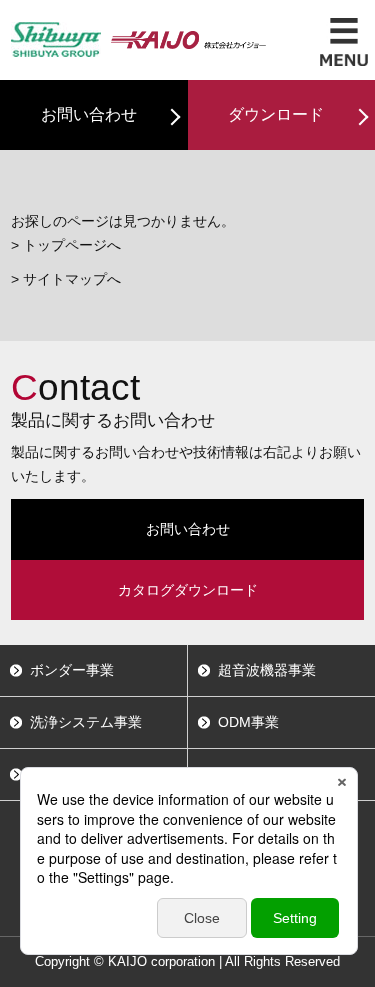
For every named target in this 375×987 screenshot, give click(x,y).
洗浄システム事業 (86, 722)
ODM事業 (248, 722)
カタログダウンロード (188, 590)
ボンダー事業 (72, 670)
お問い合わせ (89, 114)
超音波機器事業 (267, 670)
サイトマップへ (72, 279)
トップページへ (72, 245)
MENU (344, 42)
